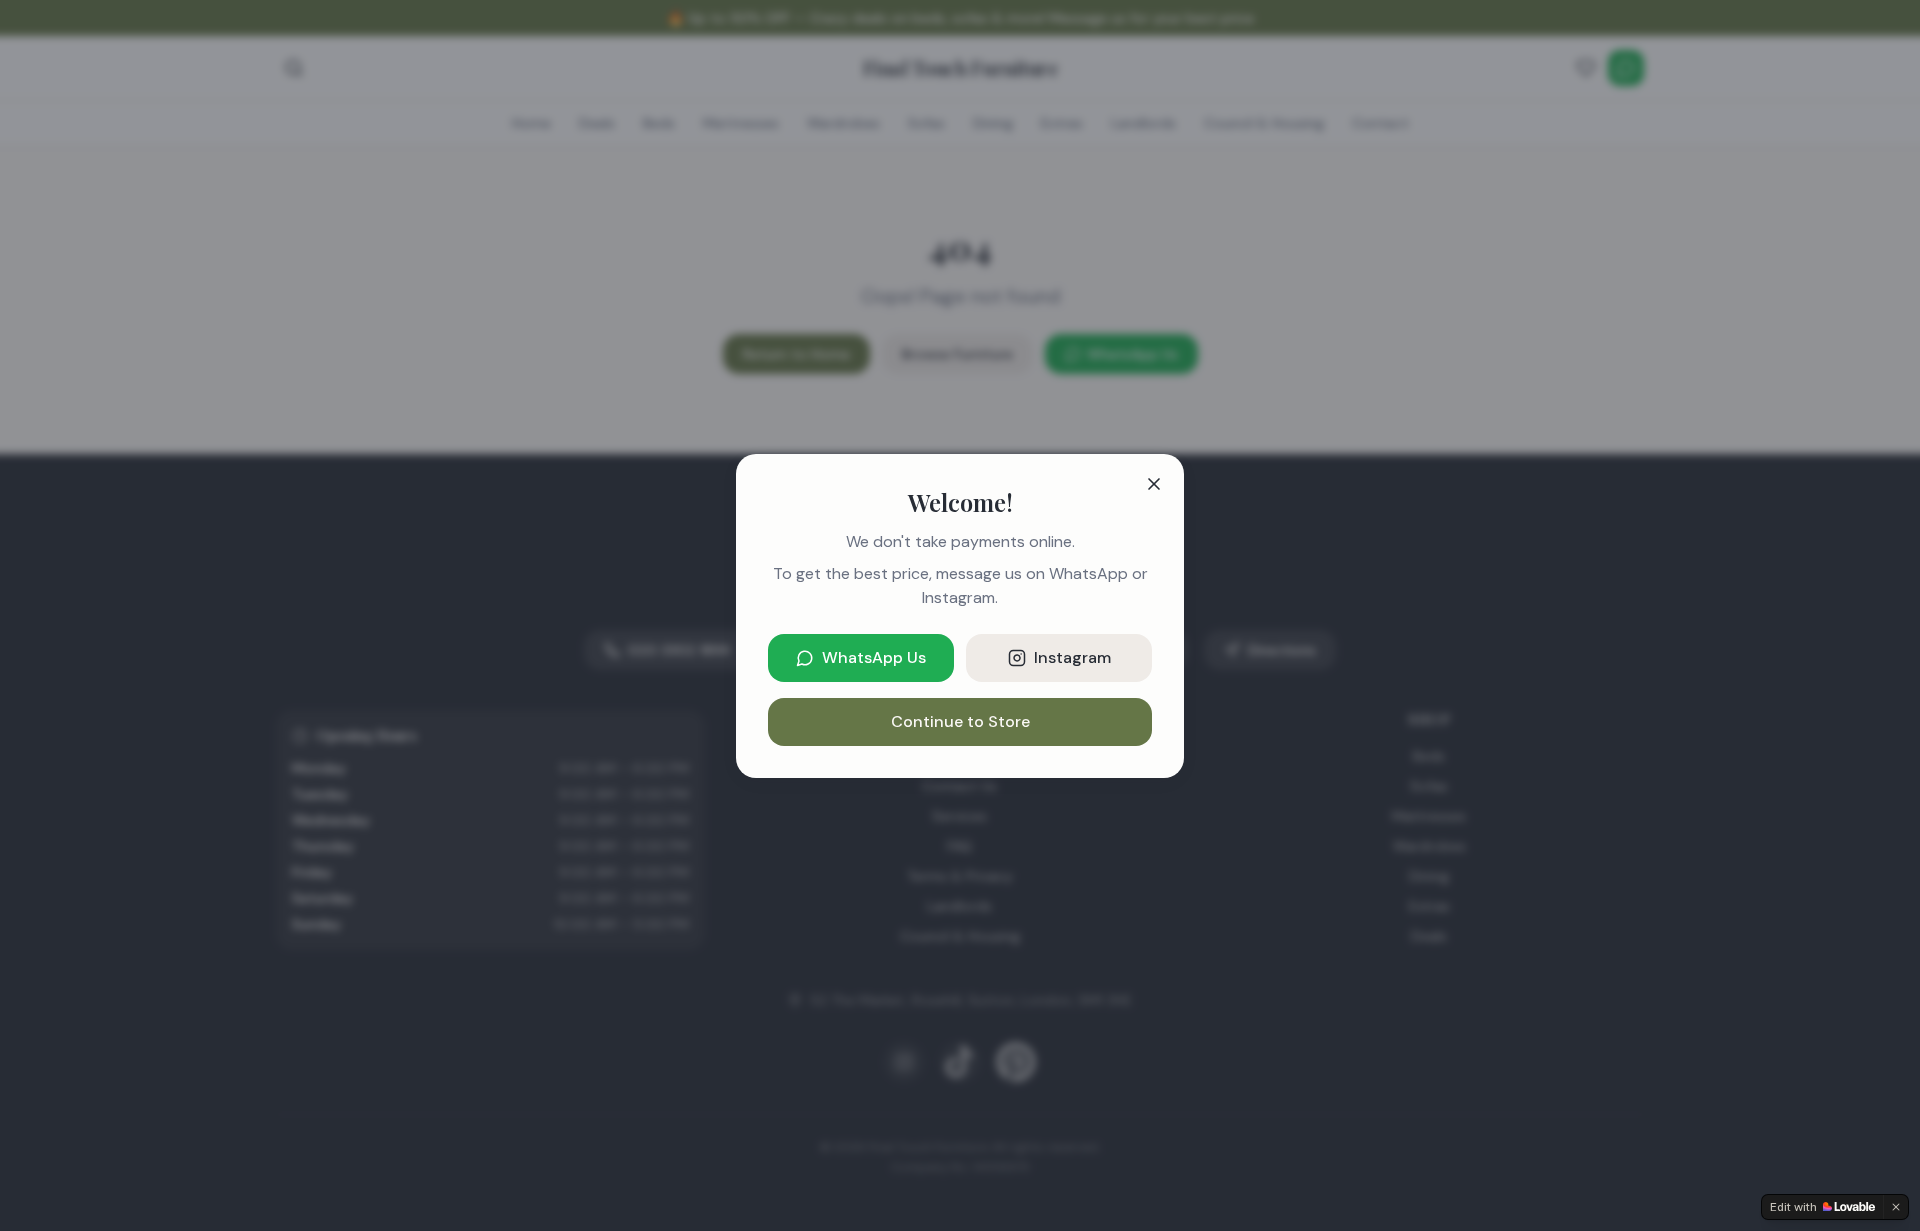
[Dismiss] (1896, 1207)
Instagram (1072, 657)
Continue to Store (960, 721)
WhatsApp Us (874, 657)
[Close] (1154, 484)
